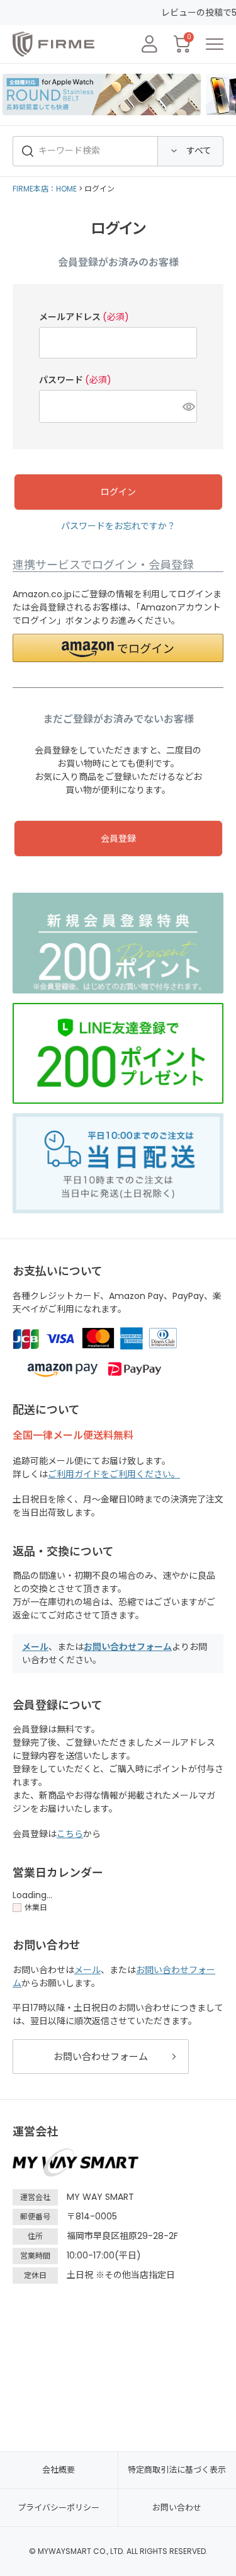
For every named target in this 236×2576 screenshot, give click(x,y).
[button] (118, 648)
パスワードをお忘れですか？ (118, 526)
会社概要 (59, 2470)
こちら (70, 1834)
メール (35, 1647)
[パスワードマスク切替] (188, 406)
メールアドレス (84, 317)
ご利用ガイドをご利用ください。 (114, 1474)
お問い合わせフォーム (128, 1647)
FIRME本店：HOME (45, 189)
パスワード (75, 380)
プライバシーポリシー (59, 2508)
